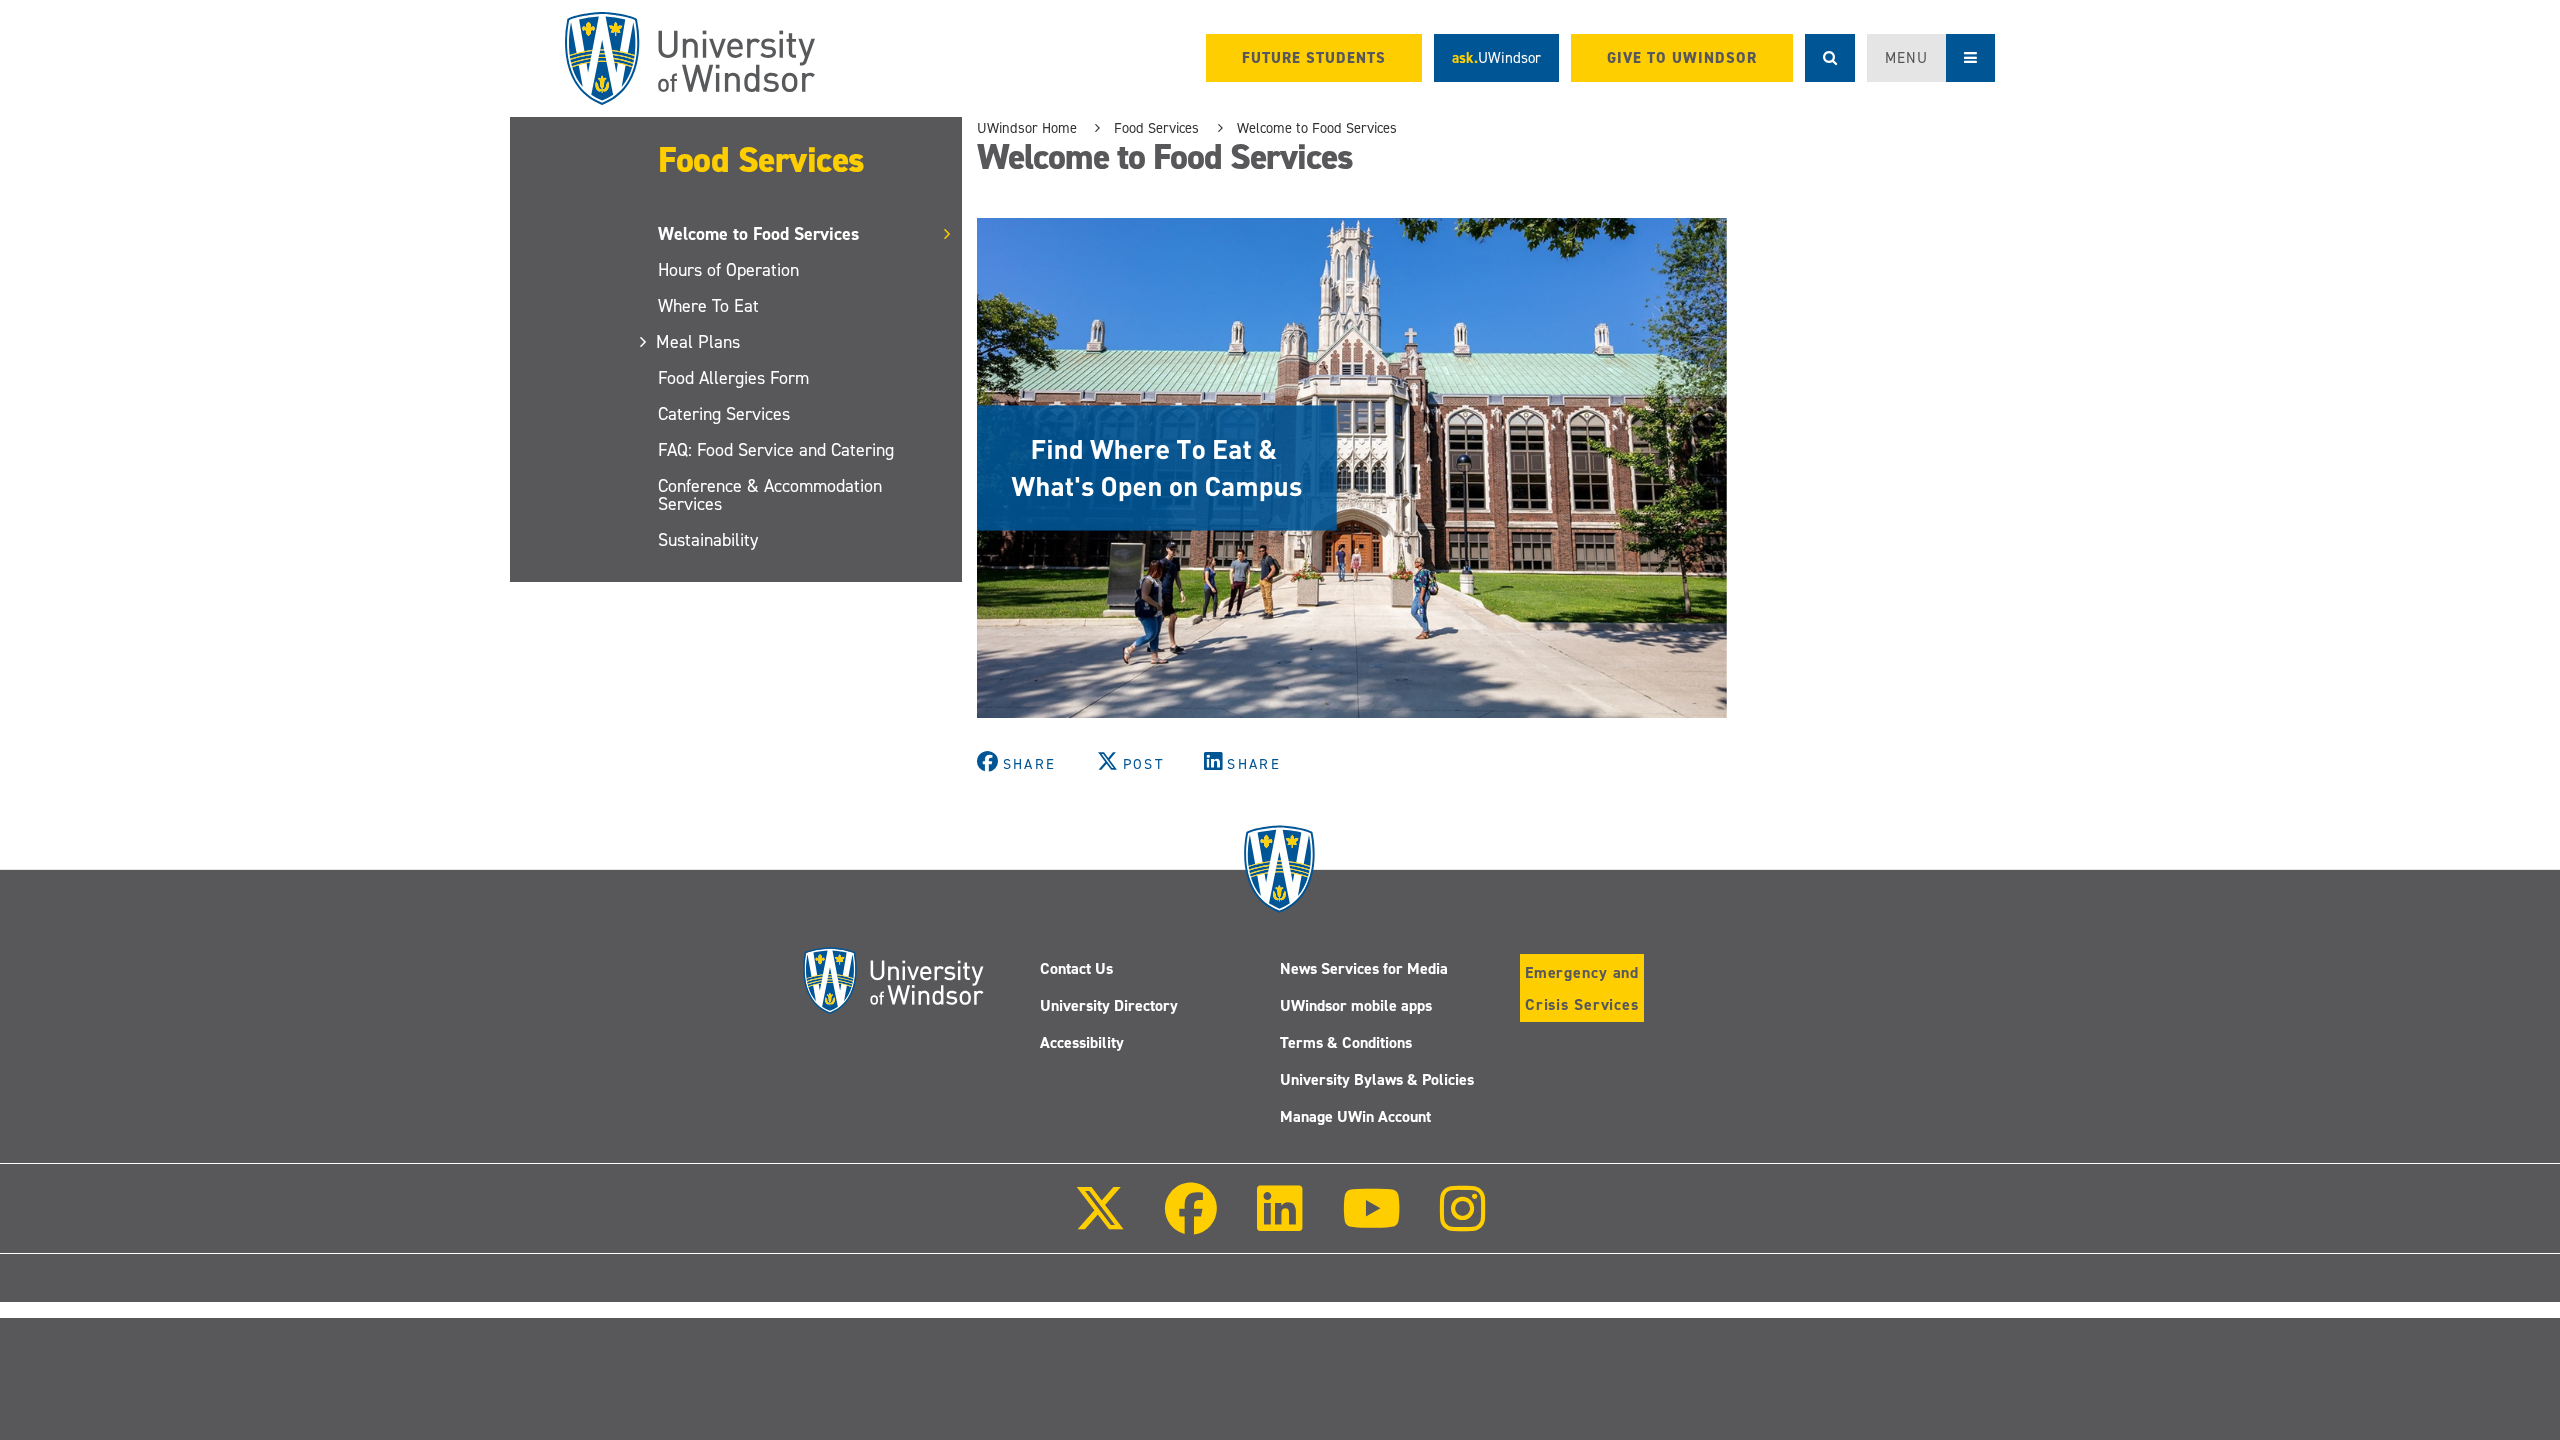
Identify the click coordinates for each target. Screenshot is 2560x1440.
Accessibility (1082, 1042)
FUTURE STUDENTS (1314, 58)
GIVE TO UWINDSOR (1682, 58)
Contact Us (1076, 968)
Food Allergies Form (733, 378)
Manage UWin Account (1355, 1116)
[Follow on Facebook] (1191, 1222)
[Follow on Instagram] (1463, 1222)
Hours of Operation (728, 270)
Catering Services (724, 414)
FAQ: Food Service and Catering (776, 450)
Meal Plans (699, 342)
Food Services (761, 160)
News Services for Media (1364, 968)
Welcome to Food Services (758, 234)
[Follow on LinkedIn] (1279, 1222)
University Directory (1109, 1005)
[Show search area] (1830, 58)
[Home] (690, 58)
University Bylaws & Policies (1377, 1079)
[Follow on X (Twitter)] (1100, 1222)
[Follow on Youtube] (1371, 1222)
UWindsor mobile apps (1356, 1005)
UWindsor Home (1027, 128)
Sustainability (708, 540)
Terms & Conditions (1346, 1042)
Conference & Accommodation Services (770, 495)
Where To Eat (708, 306)
